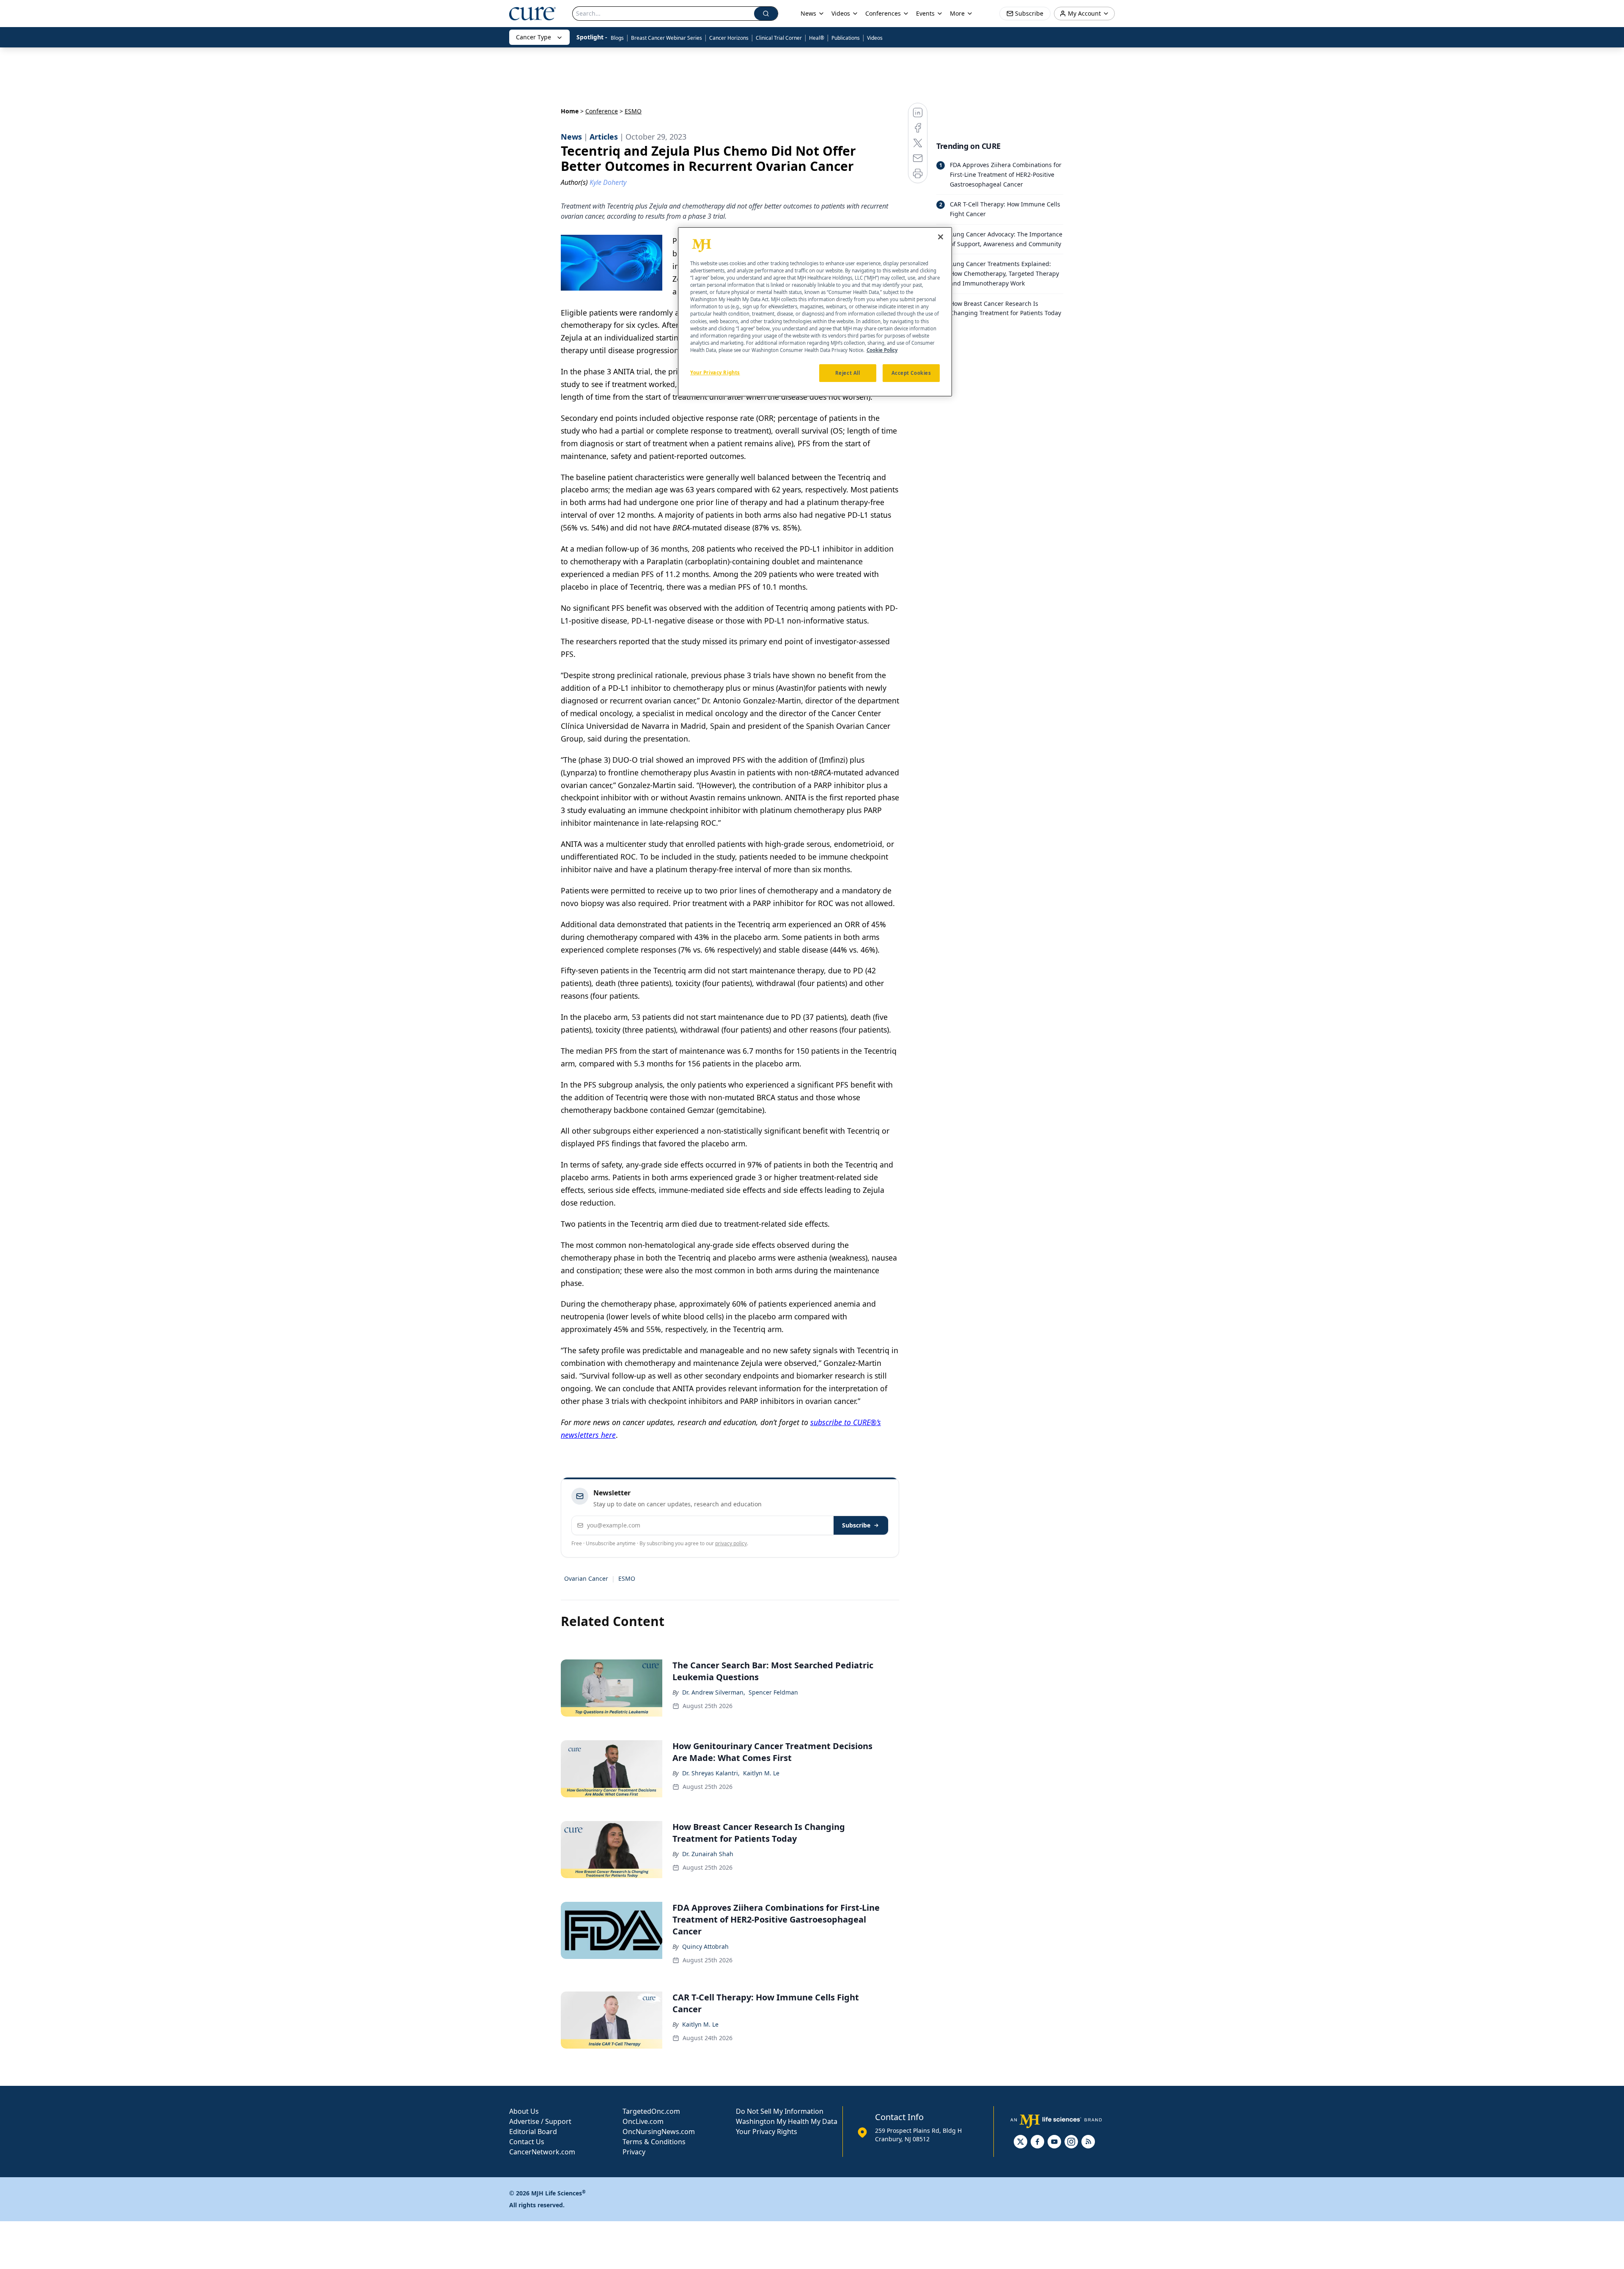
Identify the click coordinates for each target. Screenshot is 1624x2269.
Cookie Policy (882, 350)
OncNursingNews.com (659, 2132)
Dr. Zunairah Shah (708, 1854)
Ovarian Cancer (586, 1578)
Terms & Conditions (654, 2142)
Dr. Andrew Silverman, (714, 1692)
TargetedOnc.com (651, 2111)
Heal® (817, 38)
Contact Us (527, 2142)
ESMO (627, 1578)
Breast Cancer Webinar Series (667, 38)
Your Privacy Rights (767, 2132)
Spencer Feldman (773, 1692)
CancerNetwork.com (542, 2152)
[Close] (941, 237)
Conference (602, 111)
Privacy (634, 2152)
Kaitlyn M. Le (761, 1773)
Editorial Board (533, 2132)
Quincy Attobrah (705, 1946)
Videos (875, 38)
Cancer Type (534, 37)
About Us (524, 2111)
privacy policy (731, 1543)
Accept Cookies (911, 373)
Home (570, 111)
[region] (815, 312)
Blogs (617, 38)
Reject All (848, 373)
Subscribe (856, 1525)
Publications (846, 38)
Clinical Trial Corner (779, 38)
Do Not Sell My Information (780, 2111)
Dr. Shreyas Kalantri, (711, 1773)
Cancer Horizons (729, 38)
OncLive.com (643, 2121)
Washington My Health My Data (787, 2121)
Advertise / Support (540, 2121)
